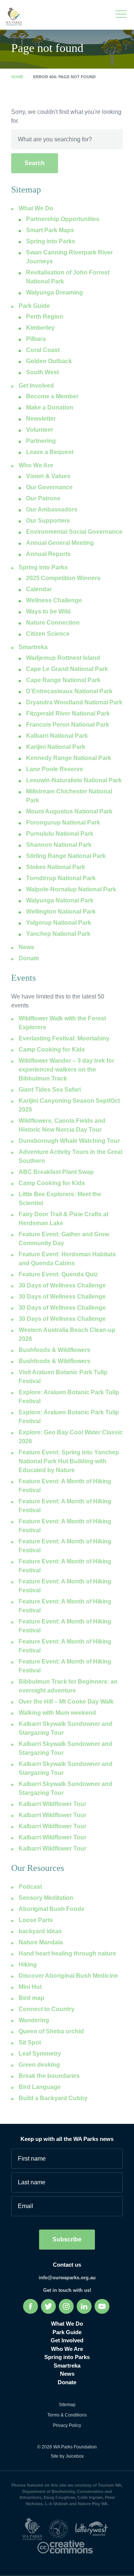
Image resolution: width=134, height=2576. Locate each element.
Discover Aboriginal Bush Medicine (68, 1976)
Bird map (31, 1998)
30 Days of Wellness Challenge (62, 1285)
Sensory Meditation (46, 1898)
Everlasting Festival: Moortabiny (64, 1038)
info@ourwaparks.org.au (67, 2278)
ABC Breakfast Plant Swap (56, 1172)
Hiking (28, 1965)
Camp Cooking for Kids (52, 1050)
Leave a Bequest (50, 452)
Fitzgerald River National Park (68, 713)
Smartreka (33, 647)
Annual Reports (48, 554)
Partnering (41, 441)
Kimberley (40, 328)
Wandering (34, 2020)
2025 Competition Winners (63, 578)
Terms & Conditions (67, 2415)
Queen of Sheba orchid (51, 2031)
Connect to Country (47, 2009)
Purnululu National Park (60, 834)
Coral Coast (43, 350)
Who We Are (36, 465)
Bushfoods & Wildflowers (55, 1350)
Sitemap (67, 2405)
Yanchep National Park (58, 934)
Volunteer (40, 430)
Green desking (39, 2065)
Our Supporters (48, 521)
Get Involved (36, 386)
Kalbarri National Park (57, 736)
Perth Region (45, 317)
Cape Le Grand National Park (67, 669)
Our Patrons (43, 498)
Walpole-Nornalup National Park (71, 889)
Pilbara (36, 339)
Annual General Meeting (60, 543)
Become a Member (52, 396)
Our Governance (49, 487)
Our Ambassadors (52, 509)
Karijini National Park (56, 747)
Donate (29, 958)
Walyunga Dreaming (55, 292)
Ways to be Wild (48, 611)
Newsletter (41, 419)
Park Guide (34, 306)
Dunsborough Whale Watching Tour (69, 1141)
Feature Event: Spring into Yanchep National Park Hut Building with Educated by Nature (69, 1461)
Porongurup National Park (63, 823)
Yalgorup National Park (59, 923)
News (26, 947)
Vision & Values (48, 476)
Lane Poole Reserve (55, 769)
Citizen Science (48, 634)
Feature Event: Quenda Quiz (58, 1274)
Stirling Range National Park (66, 856)
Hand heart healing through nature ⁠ (68, 1953)
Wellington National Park (61, 912)
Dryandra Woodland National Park (74, 702)
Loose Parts (36, 1920)
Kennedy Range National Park (69, 758)
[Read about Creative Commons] (67, 2547)
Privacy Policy (67, 2425)
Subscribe (67, 2239)
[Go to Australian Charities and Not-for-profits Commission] (61, 2528)
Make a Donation (50, 407)
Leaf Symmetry (40, 2054)
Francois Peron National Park (68, 725)
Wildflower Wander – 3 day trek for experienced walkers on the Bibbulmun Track (66, 1070)
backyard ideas (40, 1931)
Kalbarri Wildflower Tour (52, 1804)
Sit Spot (30, 2042)
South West (42, 372)
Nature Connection (53, 623)
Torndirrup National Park (61, 878)
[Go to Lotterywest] (93, 2528)
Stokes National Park (56, 867)
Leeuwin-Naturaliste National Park (74, 780)
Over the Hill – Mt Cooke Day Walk (66, 1702)
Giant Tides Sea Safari (50, 1090)
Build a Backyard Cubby (53, 2098)
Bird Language (40, 2087)
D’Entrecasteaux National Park (69, 691)
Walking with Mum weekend (57, 1713)
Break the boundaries (49, 2076)
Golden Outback (49, 361)
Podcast (30, 1887)
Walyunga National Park (60, 900)
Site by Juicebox (67, 2456)
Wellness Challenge (54, 600)
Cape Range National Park (63, 680)
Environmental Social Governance (74, 532)
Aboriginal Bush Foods (52, 1909)
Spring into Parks (43, 567)
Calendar (39, 589)
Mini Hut (30, 1987)
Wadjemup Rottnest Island (63, 658)
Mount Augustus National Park (69, 811)
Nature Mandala (41, 1942)
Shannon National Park (59, 845)
